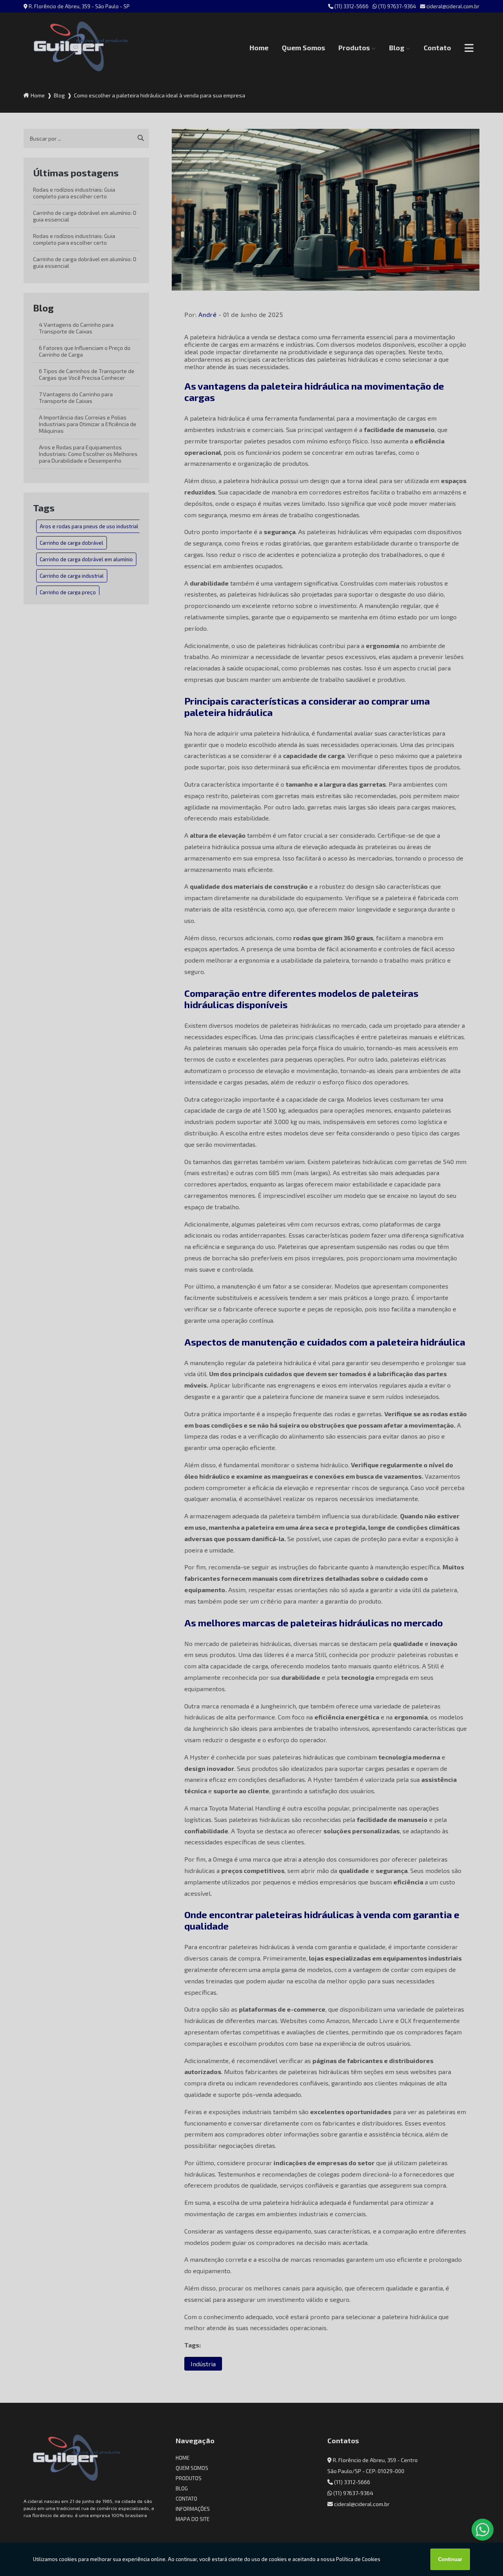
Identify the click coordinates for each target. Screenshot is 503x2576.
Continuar (450, 2559)
